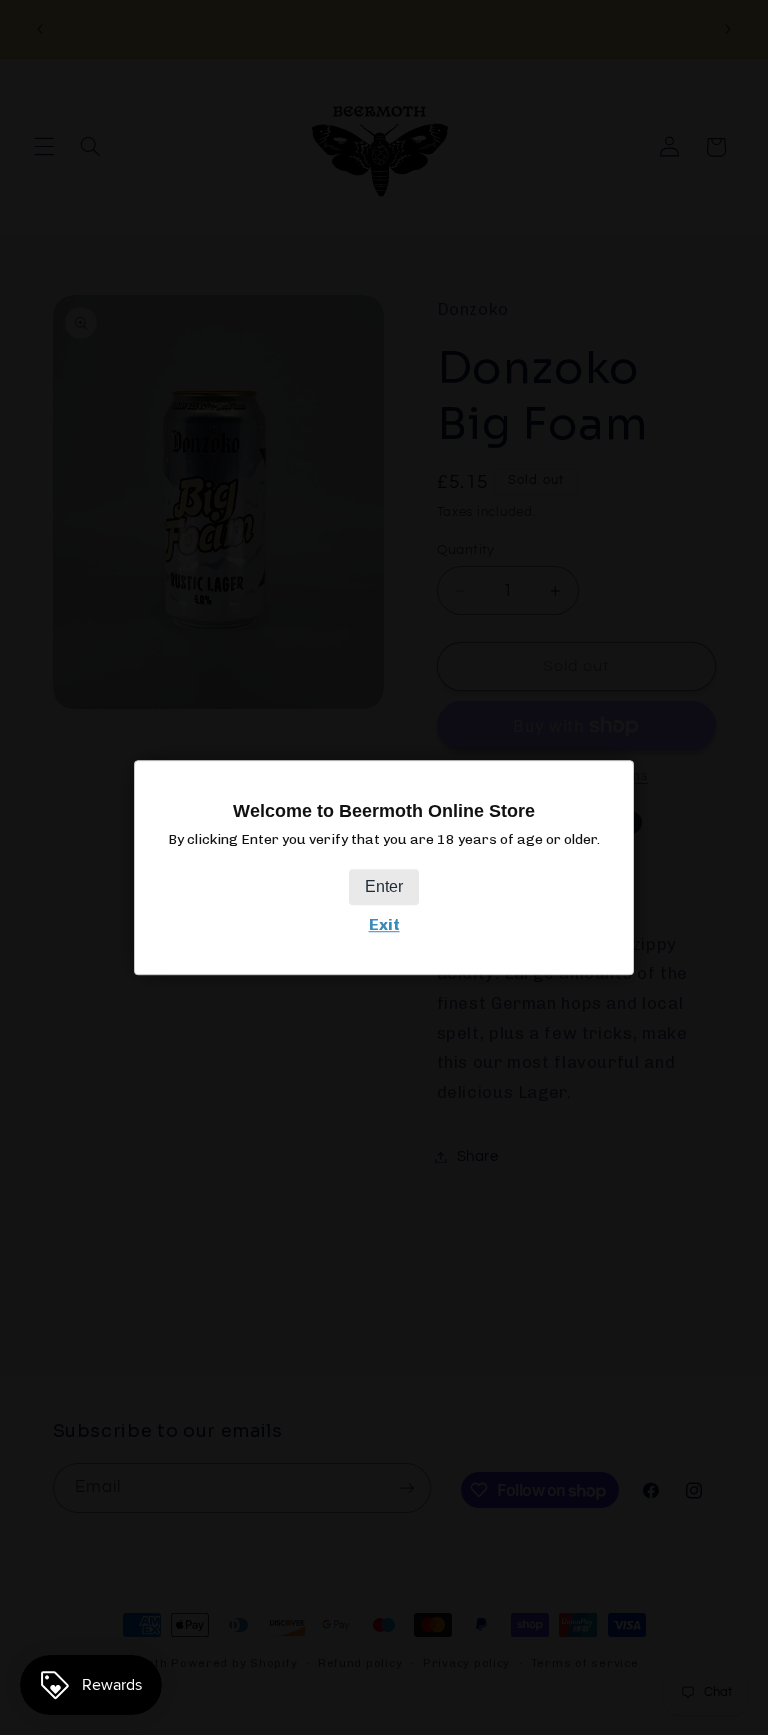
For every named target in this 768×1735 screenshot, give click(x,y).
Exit (384, 924)
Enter (384, 886)
